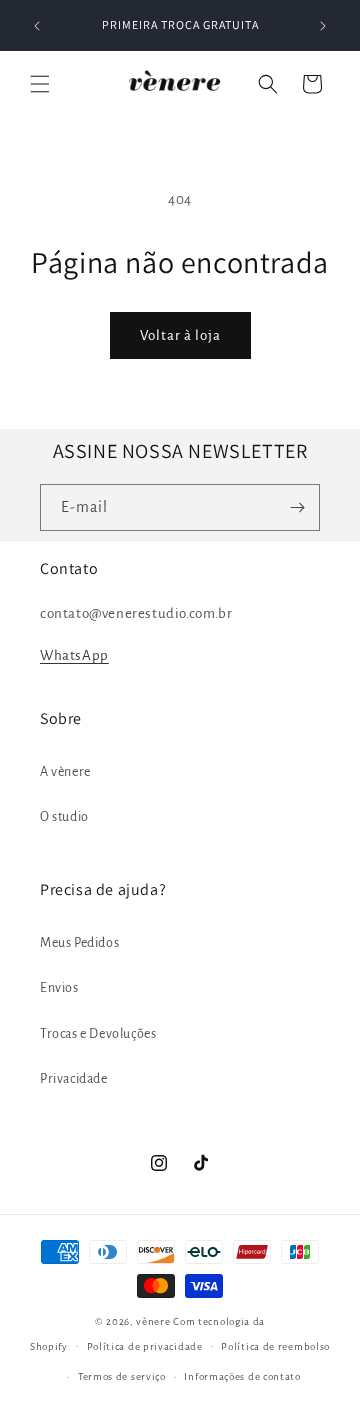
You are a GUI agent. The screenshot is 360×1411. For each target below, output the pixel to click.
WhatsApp (74, 655)
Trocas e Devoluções (98, 1034)
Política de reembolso (275, 1346)
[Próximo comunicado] (323, 26)
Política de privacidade (145, 1346)
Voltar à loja (180, 335)
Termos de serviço (122, 1376)
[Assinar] (297, 507)
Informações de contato (242, 1376)
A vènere (65, 772)
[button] (40, 84)
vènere (153, 1321)
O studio (64, 817)
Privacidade (74, 1079)
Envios (59, 988)
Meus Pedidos (79, 943)
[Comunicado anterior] (37, 26)
